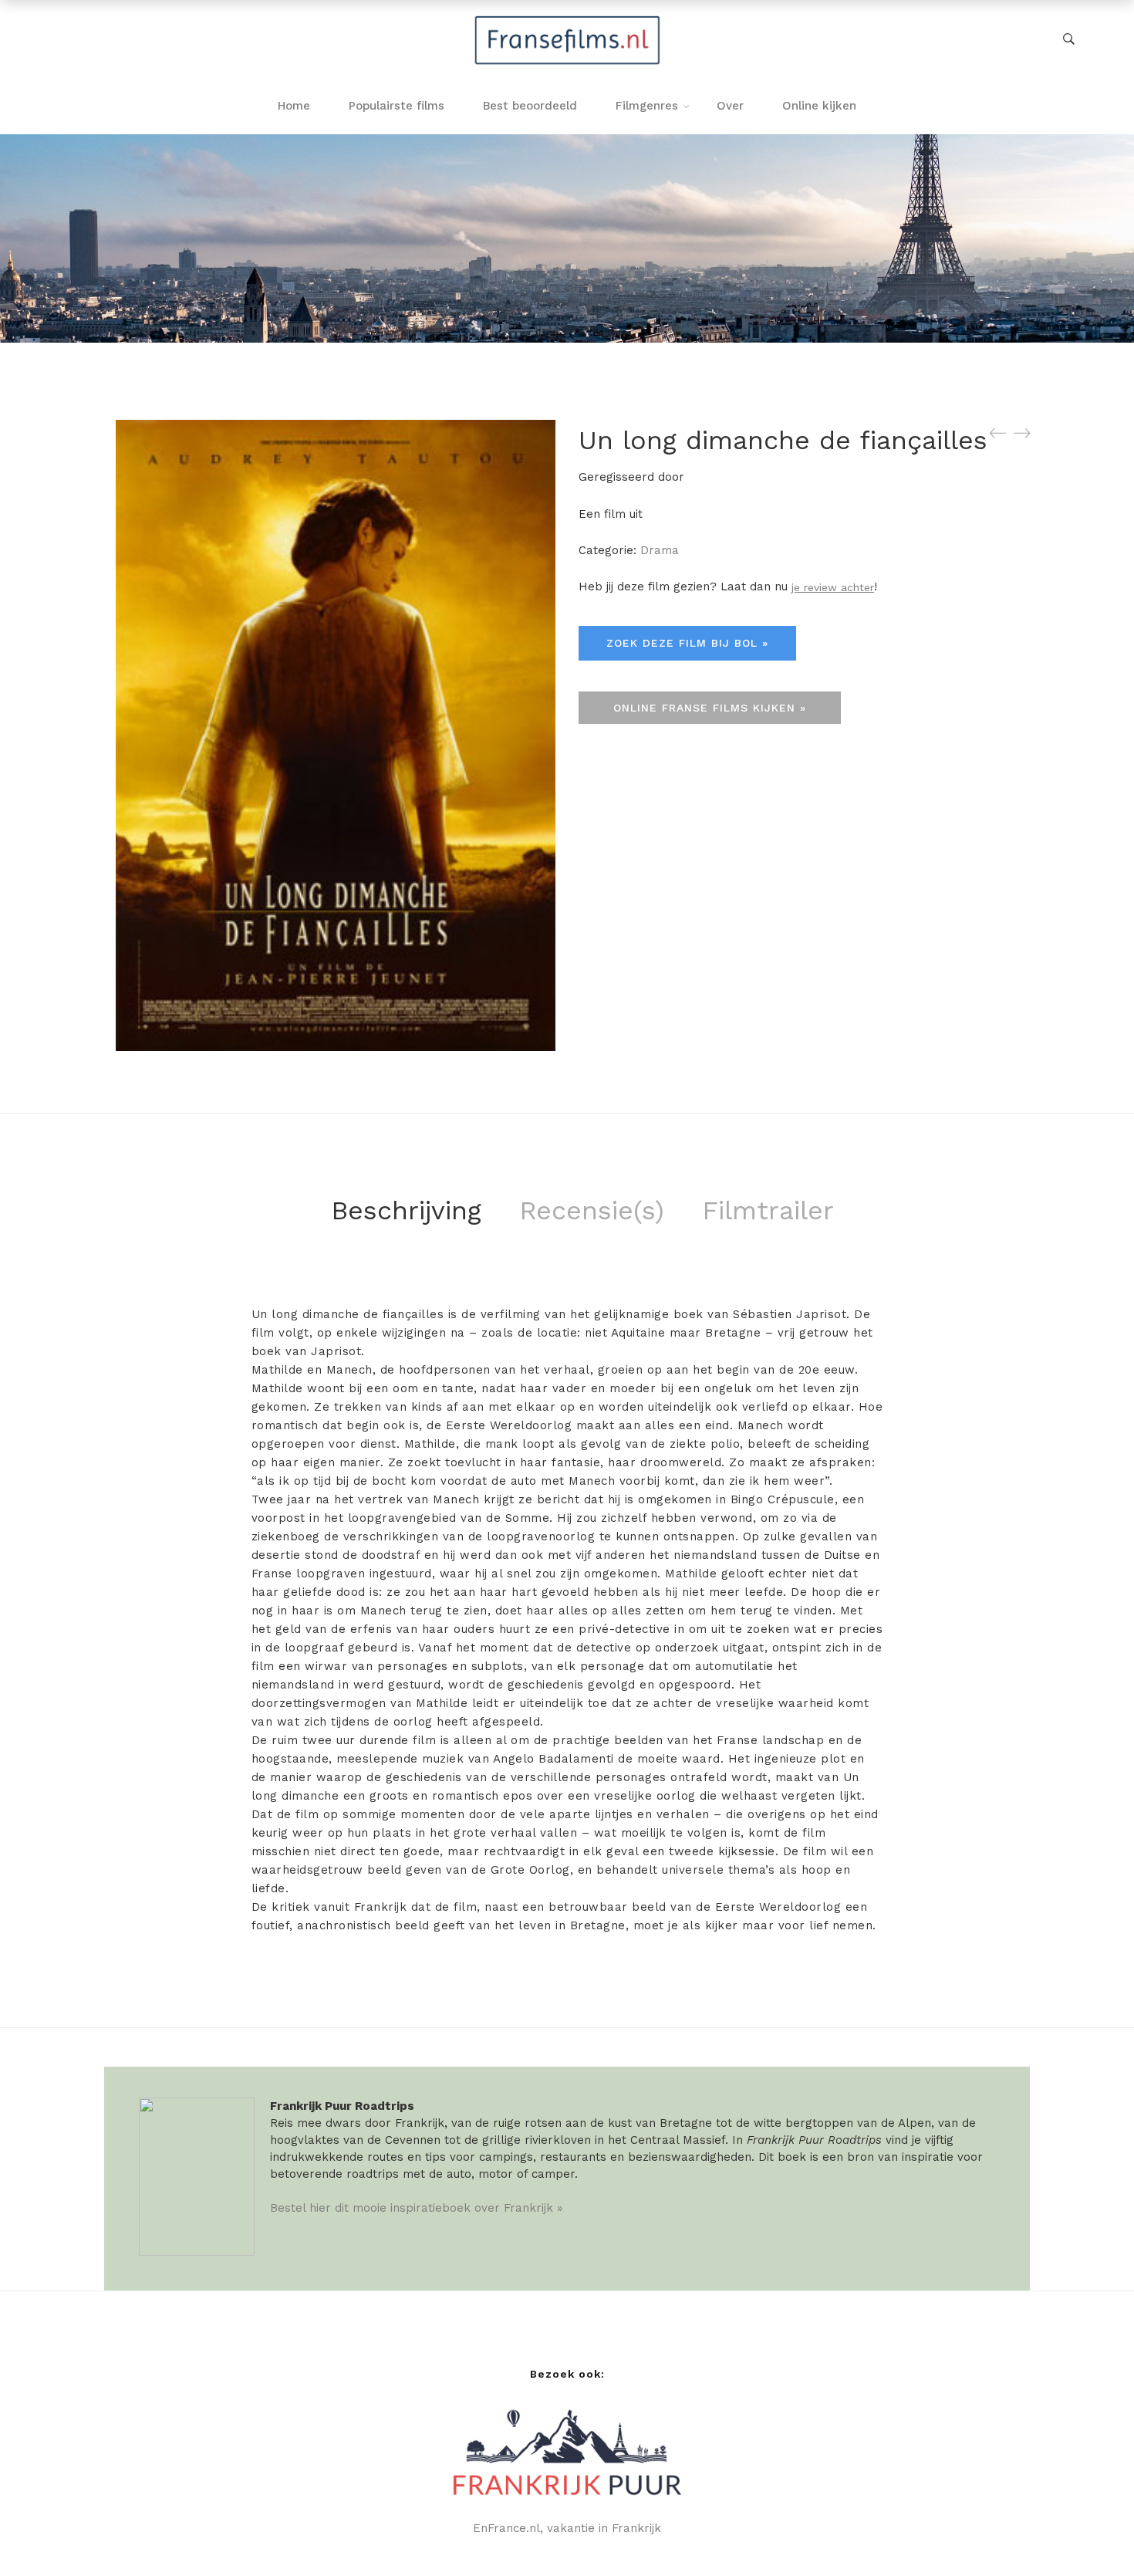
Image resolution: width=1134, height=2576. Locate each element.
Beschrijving (406, 1210)
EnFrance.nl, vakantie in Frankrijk (567, 2528)
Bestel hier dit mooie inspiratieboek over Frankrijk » (416, 2208)
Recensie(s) (592, 1210)
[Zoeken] (1069, 39)
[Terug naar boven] (1092, 2534)
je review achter (833, 587)
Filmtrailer (768, 1210)
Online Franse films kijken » (710, 708)
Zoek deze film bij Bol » (687, 643)
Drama (660, 550)
